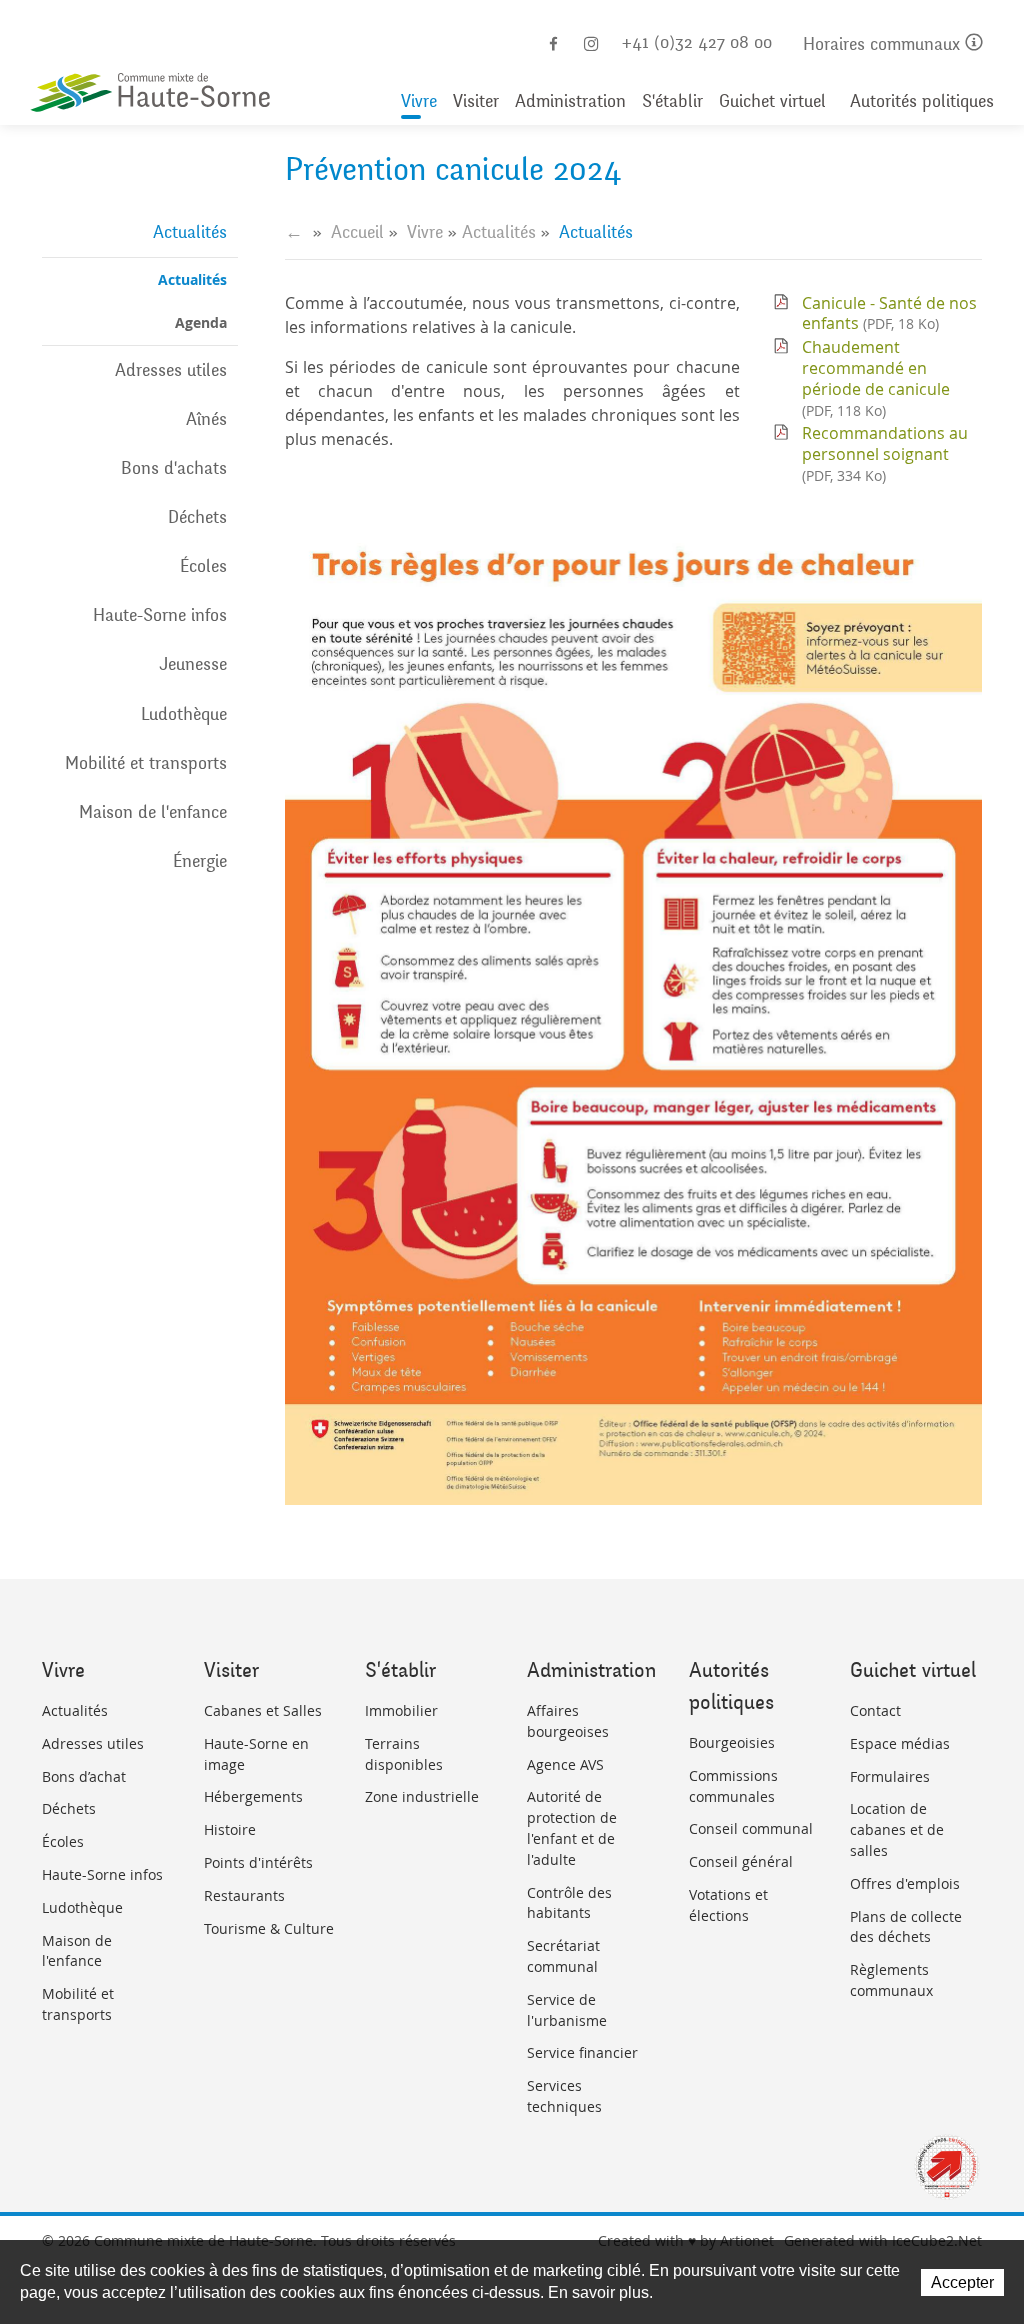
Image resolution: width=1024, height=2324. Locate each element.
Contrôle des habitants (569, 1903)
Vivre (419, 101)
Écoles (203, 566)
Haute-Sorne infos (160, 615)
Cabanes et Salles (263, 1710)
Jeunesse (193, 664)
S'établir (672, 101)
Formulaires (890, 1776)
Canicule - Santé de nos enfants (889, 313)
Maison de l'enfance (153, 812)
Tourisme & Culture (269, 1928)
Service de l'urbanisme (567, 2010)
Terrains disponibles (404, 1754)
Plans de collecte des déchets (906, 1927)
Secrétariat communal (563, 1956)
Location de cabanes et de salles (897, 1829)
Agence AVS (565, 1764)
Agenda (201, 322)
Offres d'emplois (905, 1883)
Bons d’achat (84, 1776)
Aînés (206, 419)
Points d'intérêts (258, 1862)
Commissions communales (733, 1786)
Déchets (197, 517)
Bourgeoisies (732, 1742)
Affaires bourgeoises (568, 1721)
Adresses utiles (171, 370)
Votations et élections (728, 1905)
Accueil (357, 232)
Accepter (962, 2282)
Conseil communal (751, 1828)
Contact (875, 1710)
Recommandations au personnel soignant (885, 453)
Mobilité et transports (146, 763)
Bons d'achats (174, 468)
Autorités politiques (922, 101)
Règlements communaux (891, 1980)
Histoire (230, 1829)
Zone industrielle (422, 1796)
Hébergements (253, 1796)
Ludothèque (184, 714)
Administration (570, 101)
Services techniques (564, 2096)
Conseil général (741, 1861)
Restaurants (244, 1895)
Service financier (582, 2052)
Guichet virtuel (772, 101)
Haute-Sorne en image (256, 1754)
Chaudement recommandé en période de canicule (876, 377)
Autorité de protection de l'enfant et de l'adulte (572, 1827)
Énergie (200, 861)
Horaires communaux (884, 44)
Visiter (476, 101)
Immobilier (401, 1710)
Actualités (190, 232)
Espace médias (900, 1743)
